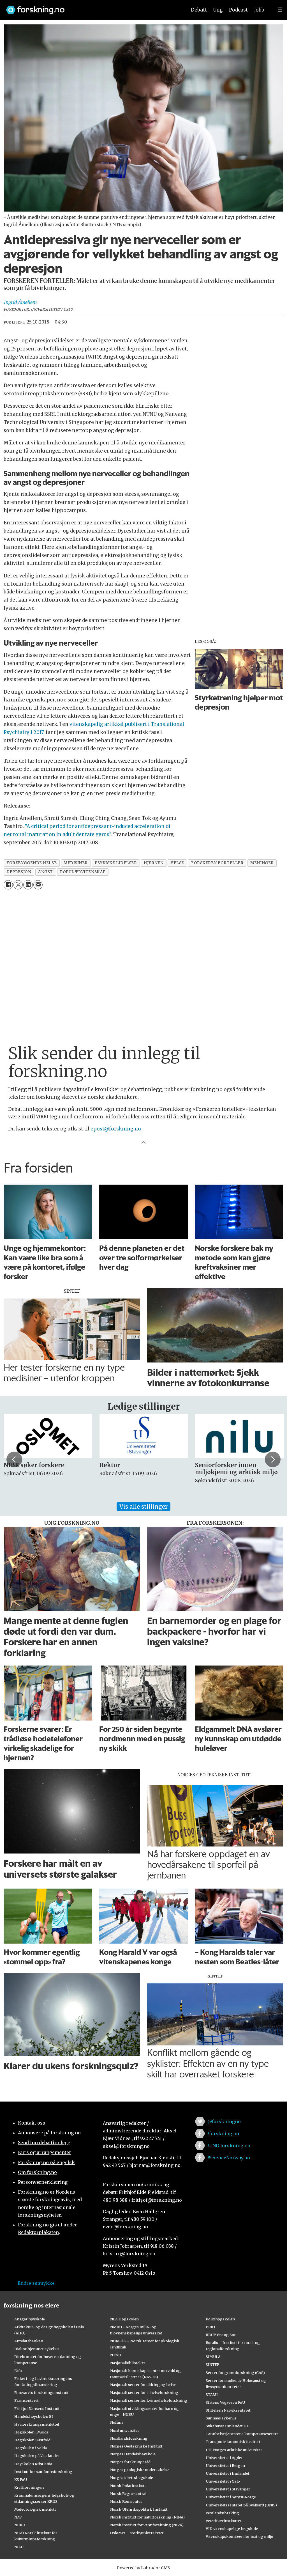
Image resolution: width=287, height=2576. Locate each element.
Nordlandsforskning (129, 2438)
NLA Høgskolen (124, 2319)
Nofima (117, 2422)
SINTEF (212, 2364)
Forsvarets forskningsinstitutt (41, 2393)
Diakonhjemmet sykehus (37, 2349)
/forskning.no (223, 2134)
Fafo (18, 2371)
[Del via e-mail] (38, 885)
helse (177, 863)
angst (46, 872)
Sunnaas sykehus (221, 2418)
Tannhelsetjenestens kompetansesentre (242, 2434)
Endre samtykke (36, 2283)
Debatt (199, 10)
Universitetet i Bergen (225, 2465)
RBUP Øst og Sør (221, 2335)
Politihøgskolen (220, 2319)
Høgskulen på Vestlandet (37, 2456)
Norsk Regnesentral (128, 2494)
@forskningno (224, 2121)
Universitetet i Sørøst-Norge (231, 2497)
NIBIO (20, 2525)
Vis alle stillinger (143, 1507)
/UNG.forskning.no (229, 2146)
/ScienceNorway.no (229, 2158)
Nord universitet (125, 2430)
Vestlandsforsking (222, 2513)
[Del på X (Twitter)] (18, 885)
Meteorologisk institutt (35, 2509)
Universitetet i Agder (224, 2458)
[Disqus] (143, 963)
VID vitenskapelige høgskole (232, 2529)
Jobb (259, 10)
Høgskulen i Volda (31, 2448)
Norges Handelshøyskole (133, 2454)
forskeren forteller (217, 863)
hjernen (154, 863)
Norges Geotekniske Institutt (136, 2446)
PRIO (210, 2327)
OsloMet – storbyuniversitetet (137, 2533)
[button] (14, 1459)
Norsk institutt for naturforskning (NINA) (147, 2517)
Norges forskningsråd (130, 2462)
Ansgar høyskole (30, 2319)
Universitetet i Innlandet (228, 2473)
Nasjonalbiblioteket (128, 2363)
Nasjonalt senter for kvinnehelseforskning (149, 2400)
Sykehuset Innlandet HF (227, 2426)
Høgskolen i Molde (31, 2432)
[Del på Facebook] (8, 885)
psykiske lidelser (116, 863)
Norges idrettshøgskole (132, 2478)
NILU (19, 2547)
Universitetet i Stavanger (228, 2489)
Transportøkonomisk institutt (233, 2442)
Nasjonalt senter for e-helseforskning (144, 2393)
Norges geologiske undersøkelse (140, 2470)
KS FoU (21, 2479)
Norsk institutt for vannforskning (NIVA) (147, 2525)
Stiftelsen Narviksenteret (228, 2410)
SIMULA (213, 2357)
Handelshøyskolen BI (34, 2416)
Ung (218, 10)
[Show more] (143, 1142)
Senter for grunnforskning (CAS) (235, 2373)
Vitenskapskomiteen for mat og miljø (239, 2536)
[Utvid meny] (280, 10)
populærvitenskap (83, 872)
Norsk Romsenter (126, 2501)
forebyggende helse (32, 863)
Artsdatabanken (29, 2341)
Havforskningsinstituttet (37, 2424)
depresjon (19, 872)
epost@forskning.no (116, 1129)
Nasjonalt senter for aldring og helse (143, 2385)
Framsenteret (26, 2400)
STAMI (212, 2394)
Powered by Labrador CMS (143, 2568)
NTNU (116, 2355)
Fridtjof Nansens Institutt (37, 2408)
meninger (262, 863)
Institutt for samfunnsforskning (43, 2472)
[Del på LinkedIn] (28, 885)
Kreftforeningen (29, 2487)
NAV (18, 2517)
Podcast (238, 10)
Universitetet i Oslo (223, 2481)
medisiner (76, 863)
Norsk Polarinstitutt (128, 2486)
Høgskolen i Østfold (32, 2440)
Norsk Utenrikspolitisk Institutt (139, 2509)
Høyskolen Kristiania (33, 2464)
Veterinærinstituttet (224, 2521)
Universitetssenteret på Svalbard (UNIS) (241, 2505)
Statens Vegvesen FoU (225, 2402)
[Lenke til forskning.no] (91, 7)
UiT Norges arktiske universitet (234, 2450)
